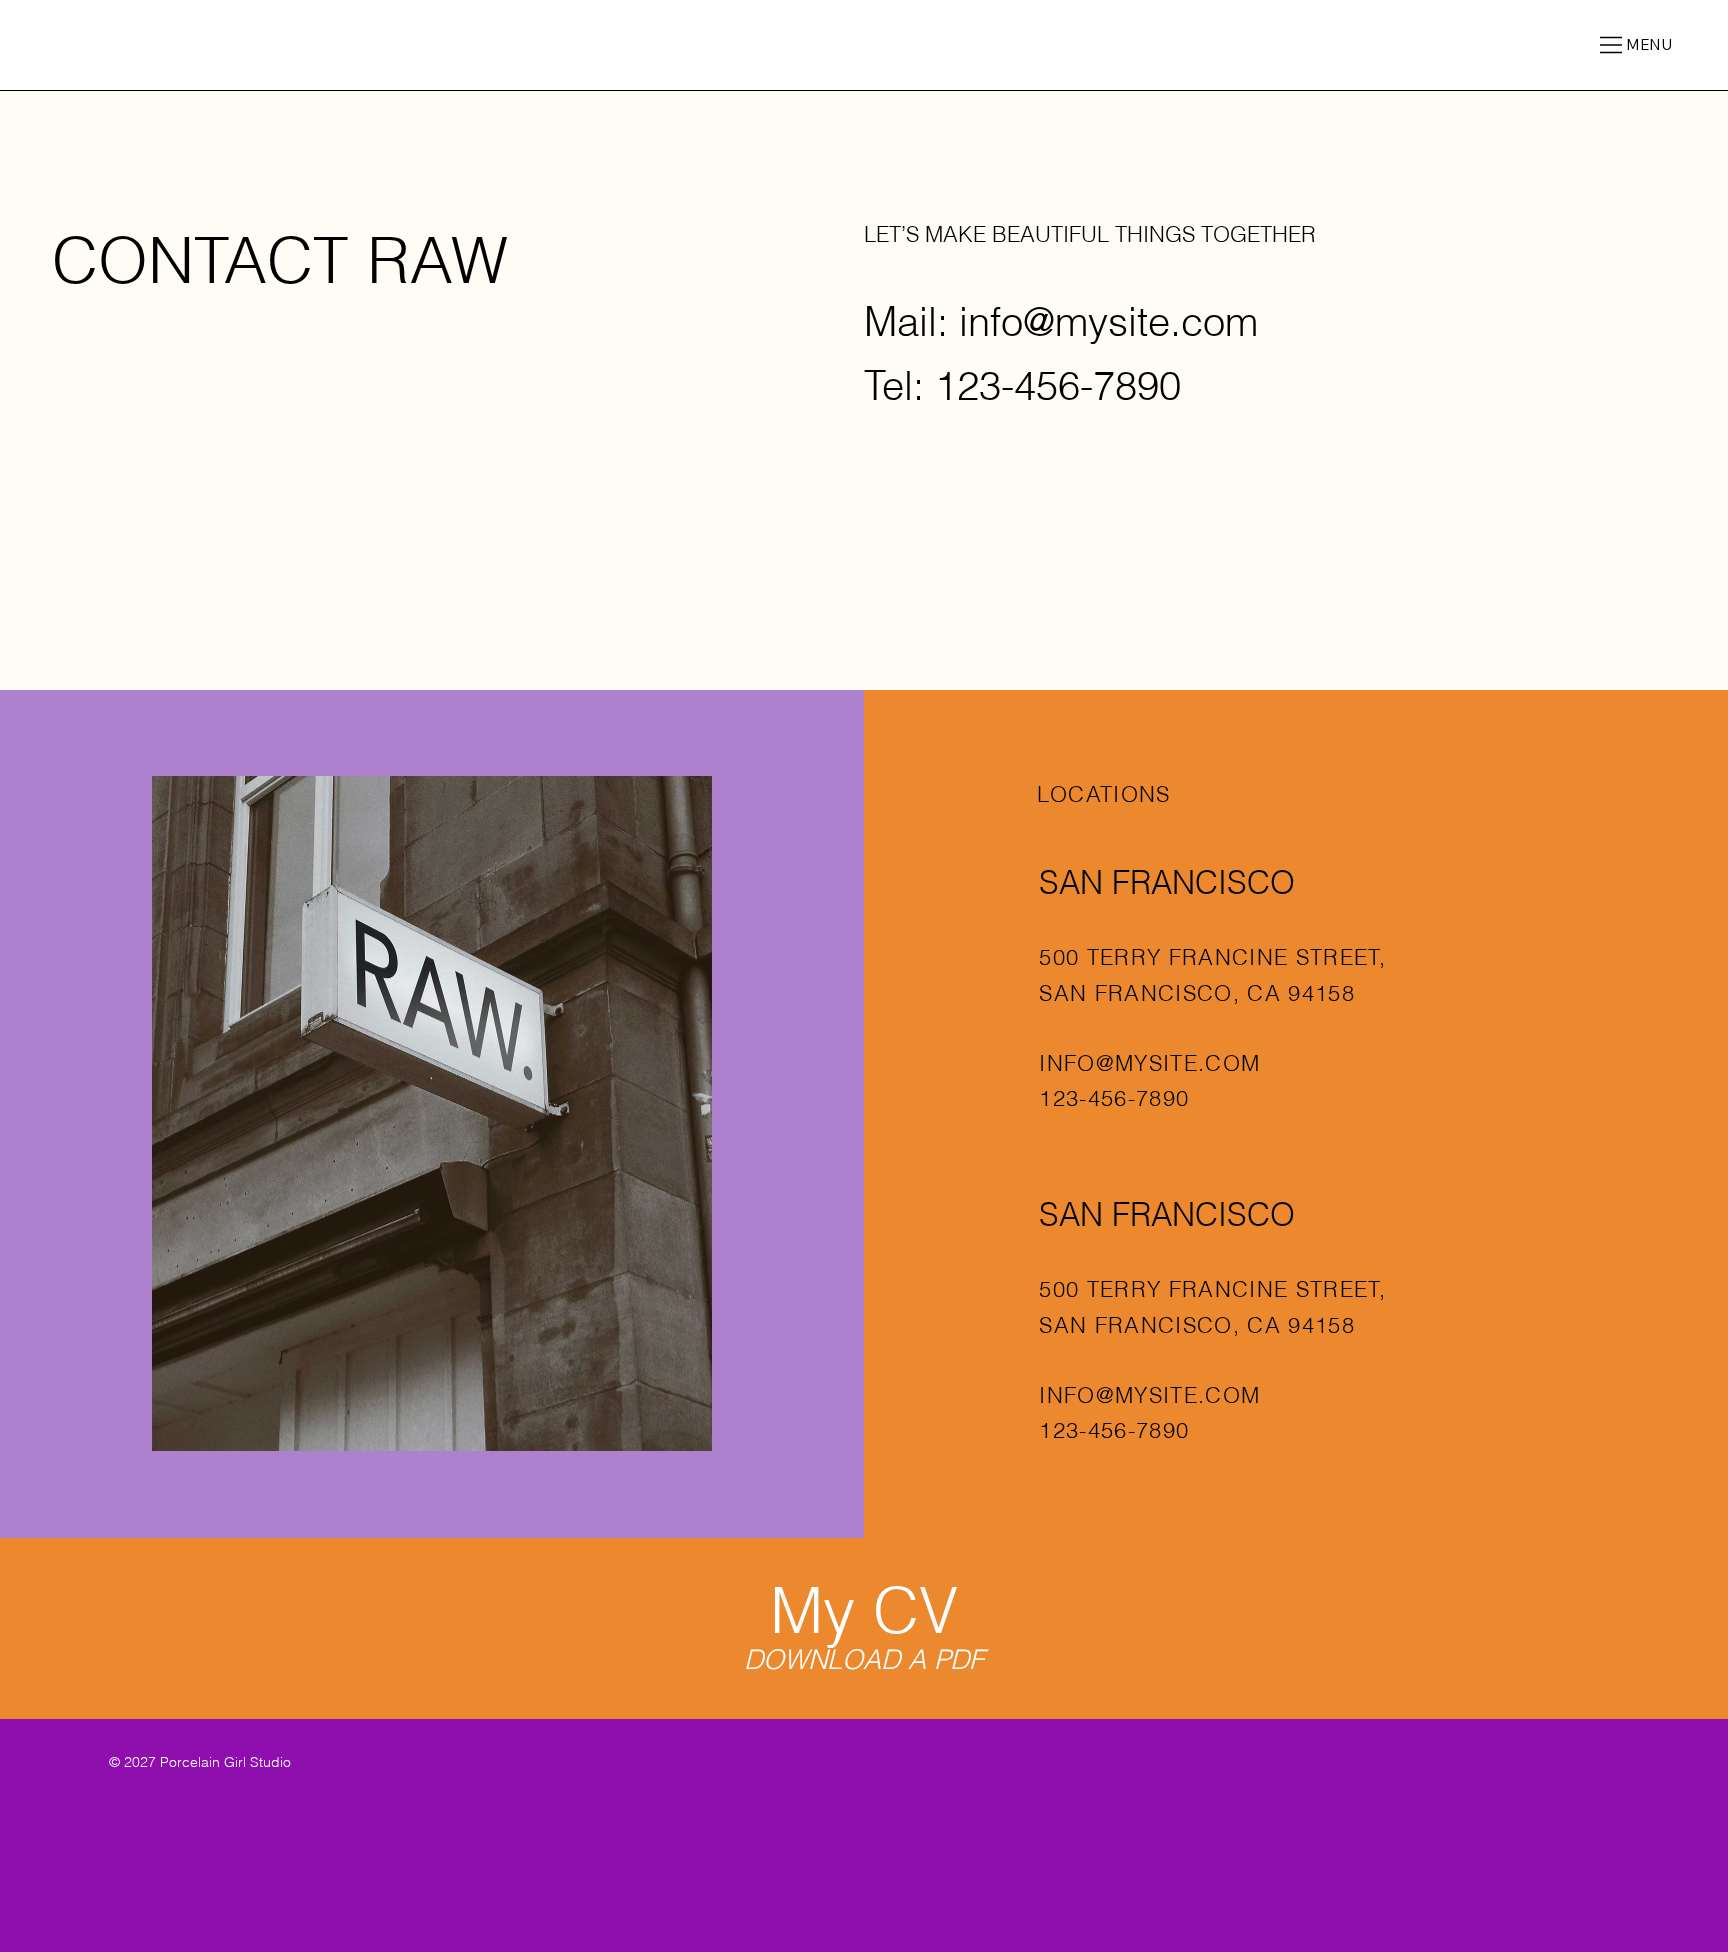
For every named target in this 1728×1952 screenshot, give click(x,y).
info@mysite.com (1108, 321)
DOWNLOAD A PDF (864, 1659)
